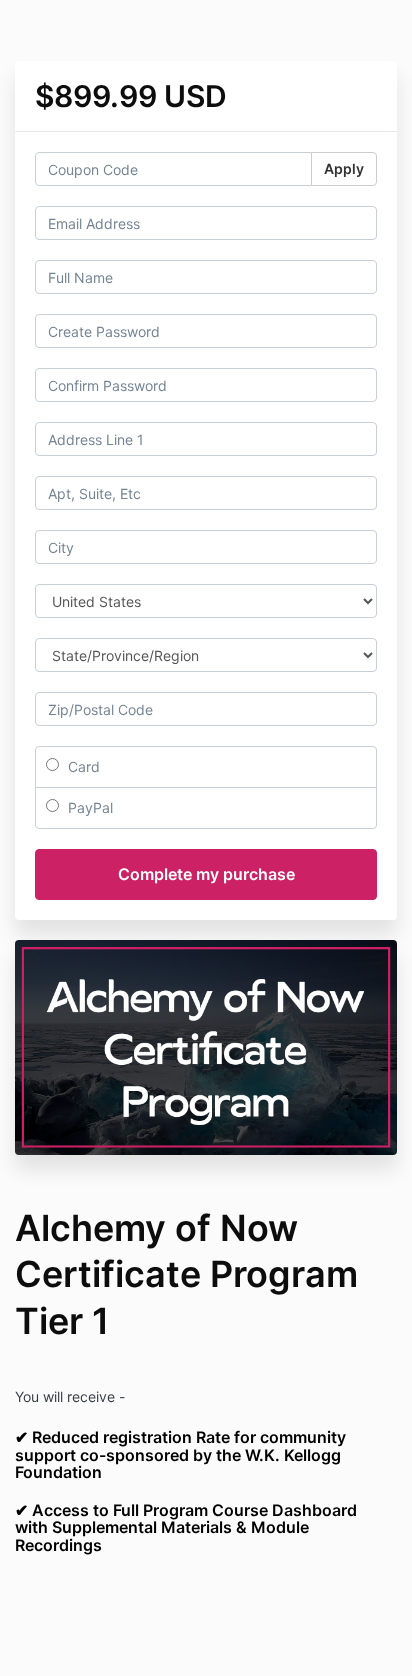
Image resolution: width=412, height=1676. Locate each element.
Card (82, 766)
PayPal (88, 807)
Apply (344, 168)
